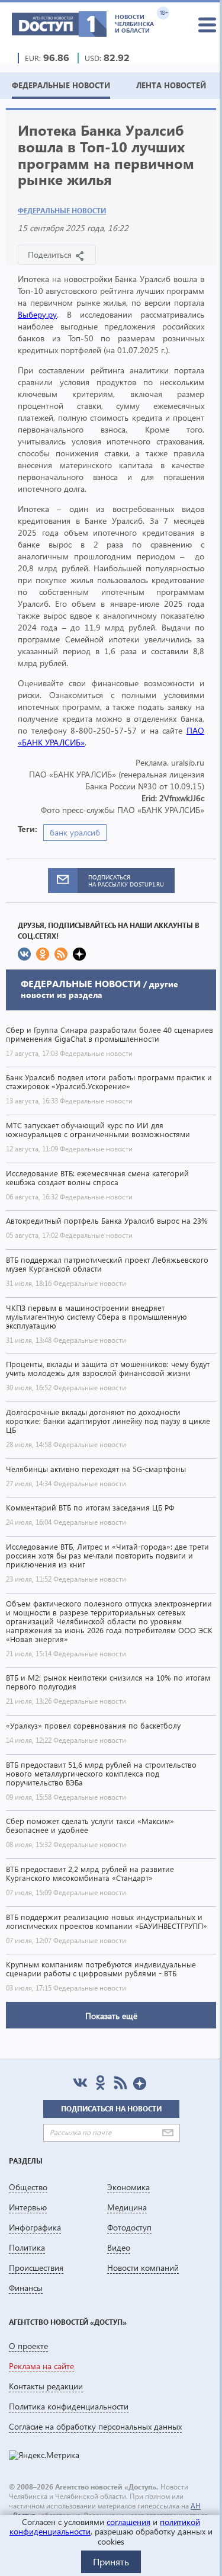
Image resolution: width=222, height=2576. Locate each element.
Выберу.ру (37, 314)
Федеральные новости (62, 211)
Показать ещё (111, 2016)
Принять (111, 2561)
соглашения (128, 2522)
